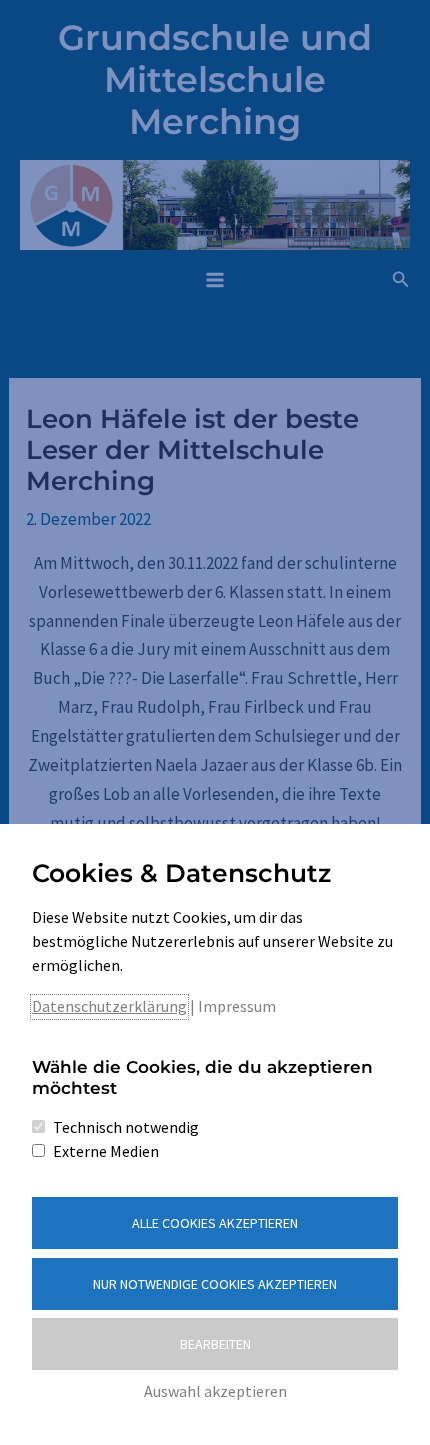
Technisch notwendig (126, 1127)
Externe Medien (106, 1151)
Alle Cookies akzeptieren (215, 1223)
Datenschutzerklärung (109, 1006)
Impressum (237, 1006)
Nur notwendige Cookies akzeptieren (215, 1284)
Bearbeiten (215, 1344)
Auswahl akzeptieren (215, 1391)
